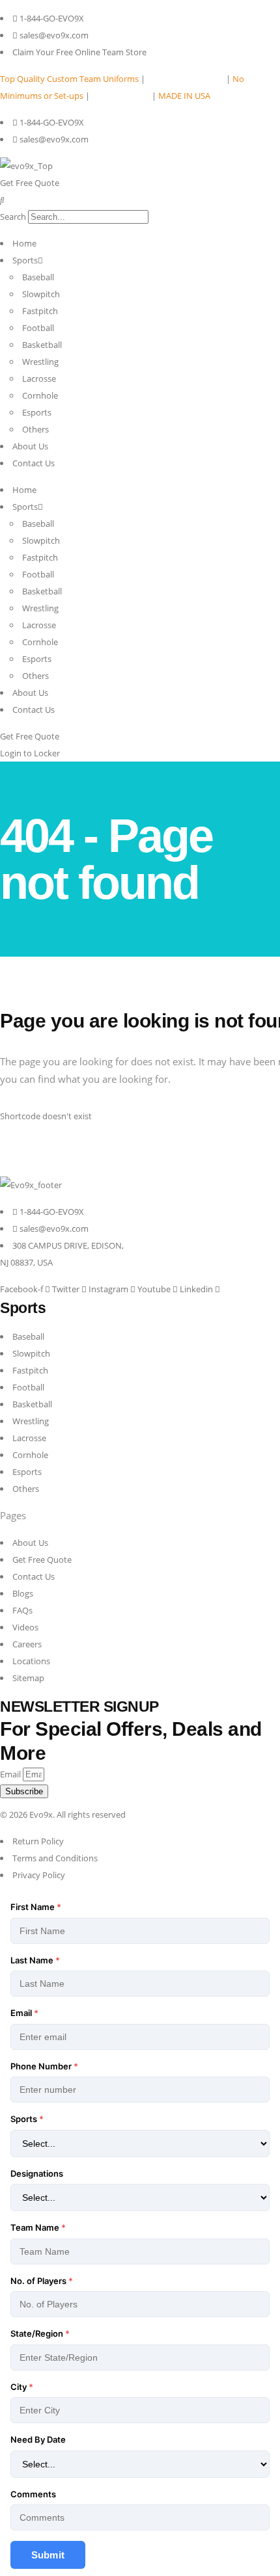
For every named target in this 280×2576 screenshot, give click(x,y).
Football (38, 328)
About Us (30, 446)
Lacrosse (39, 378)
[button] (140, 200)
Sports (25, 260)
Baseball (38, 277)
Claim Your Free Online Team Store (79, 52)
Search (13, 217)
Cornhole (40, 395)
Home (24, 243)
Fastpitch (40, 311)
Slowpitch (41, 294)
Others (35, 429)
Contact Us (34, 463)
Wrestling (40, 362)
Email (11, 1774)
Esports (37, 412)
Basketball (42, 345)
